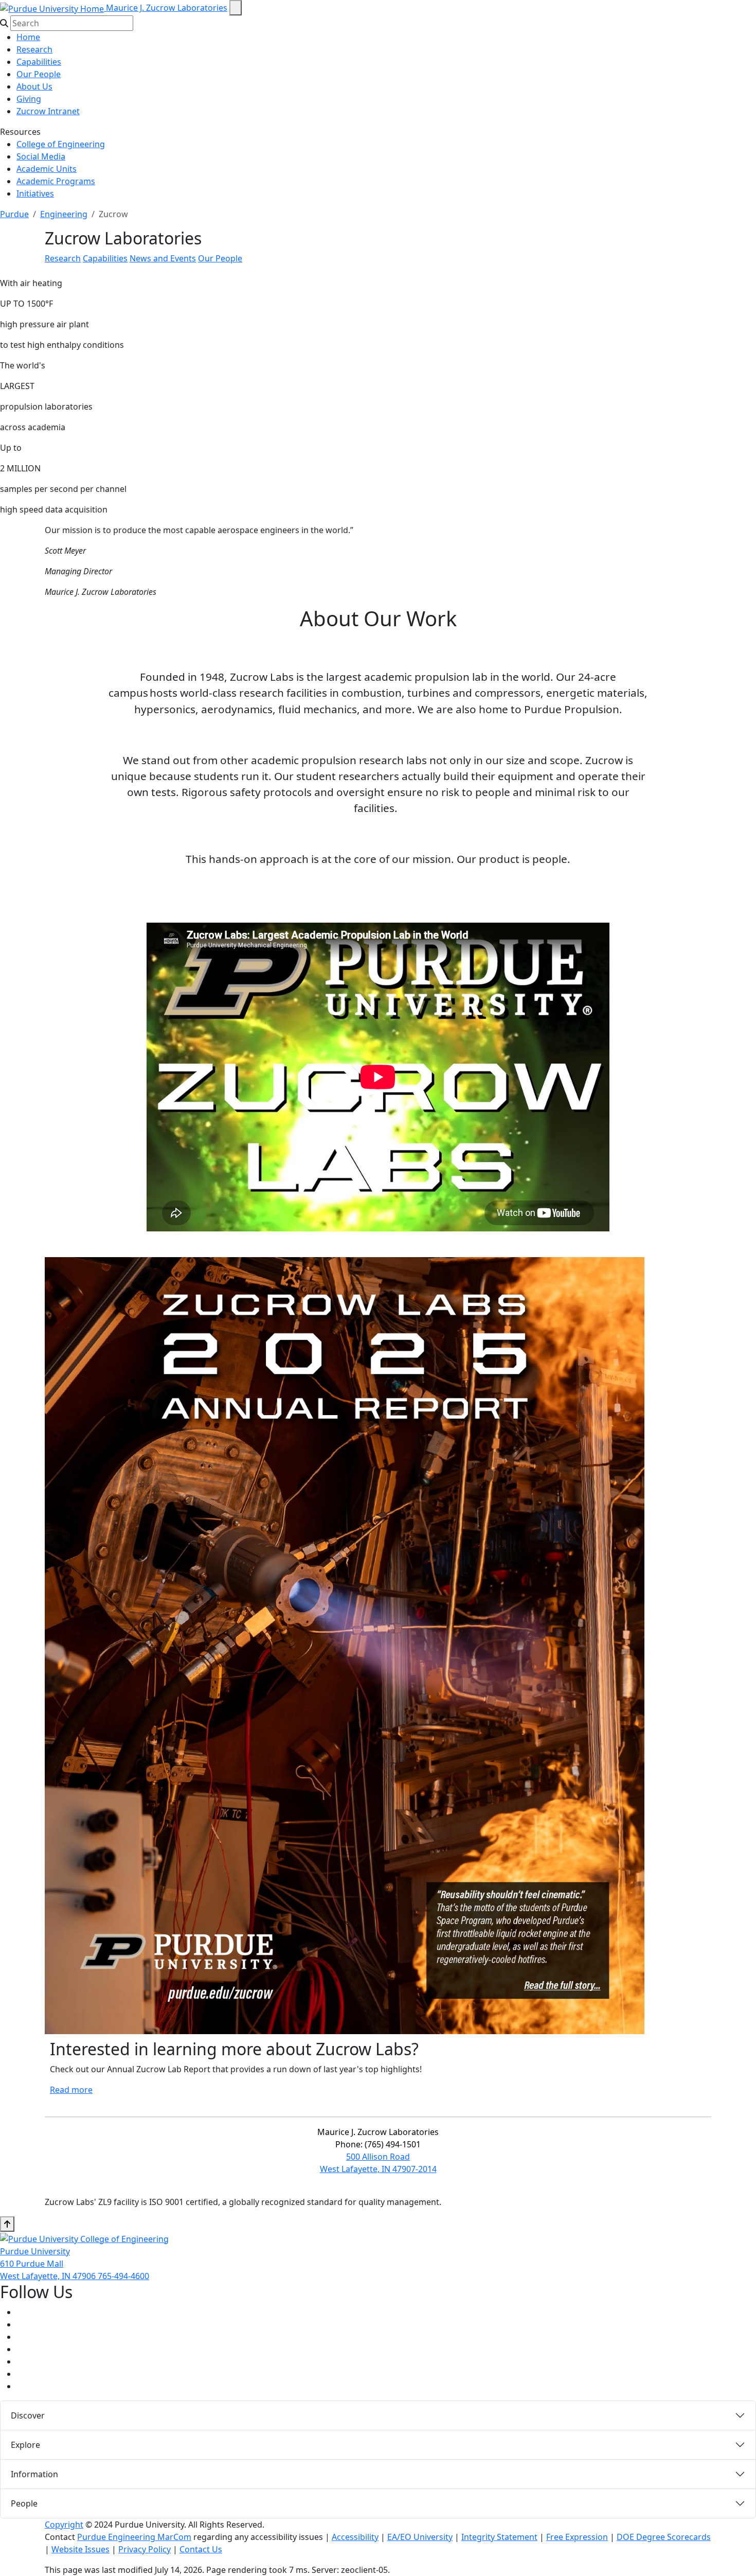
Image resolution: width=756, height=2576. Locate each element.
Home (28, 37)
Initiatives (35, 193)
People (24, 2503)
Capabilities (39, 62)
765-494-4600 (123, 2276)
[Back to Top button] (7, 2224)
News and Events (163, 258)
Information (34, 2474)
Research (34, 49)
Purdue (14, 214)
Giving (29, 99)
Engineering (64, 214)
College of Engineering (61, 144)
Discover (28, 2415)
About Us (34, 86)
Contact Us (201, 2549)
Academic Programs (56, 181)
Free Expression (577, 2537)
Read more (71, 2090)
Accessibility (355, 2537)
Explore (25, 2445)
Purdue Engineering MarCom (134, 2537)
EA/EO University (420, 2537)
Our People (39, 74)
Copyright (64, 2525)
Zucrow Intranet (48, 111)
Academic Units (47, 169)
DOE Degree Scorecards (664, 2537)
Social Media (41, 156)
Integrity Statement (499, 2537)
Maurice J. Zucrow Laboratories (167, 8)
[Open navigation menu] (236, 8)
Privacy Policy (145, 2549)
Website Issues (80, 2549)
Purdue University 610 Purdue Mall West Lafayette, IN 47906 (49, 2264)
